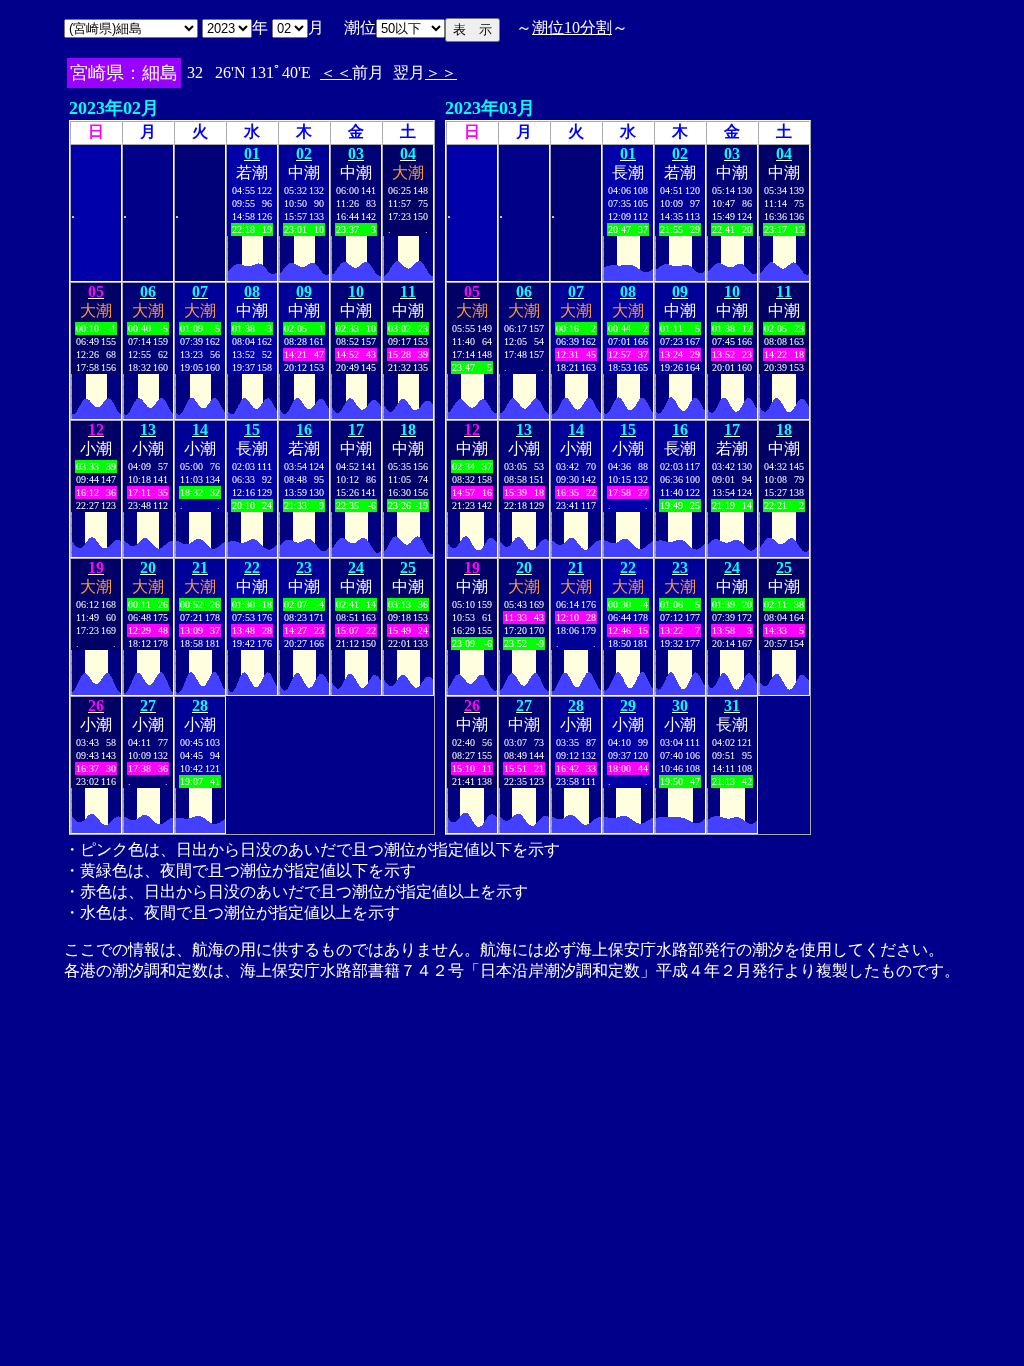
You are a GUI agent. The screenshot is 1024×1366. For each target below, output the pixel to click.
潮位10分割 (572, 27)
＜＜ (336, 72)
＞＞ (441, 72)
